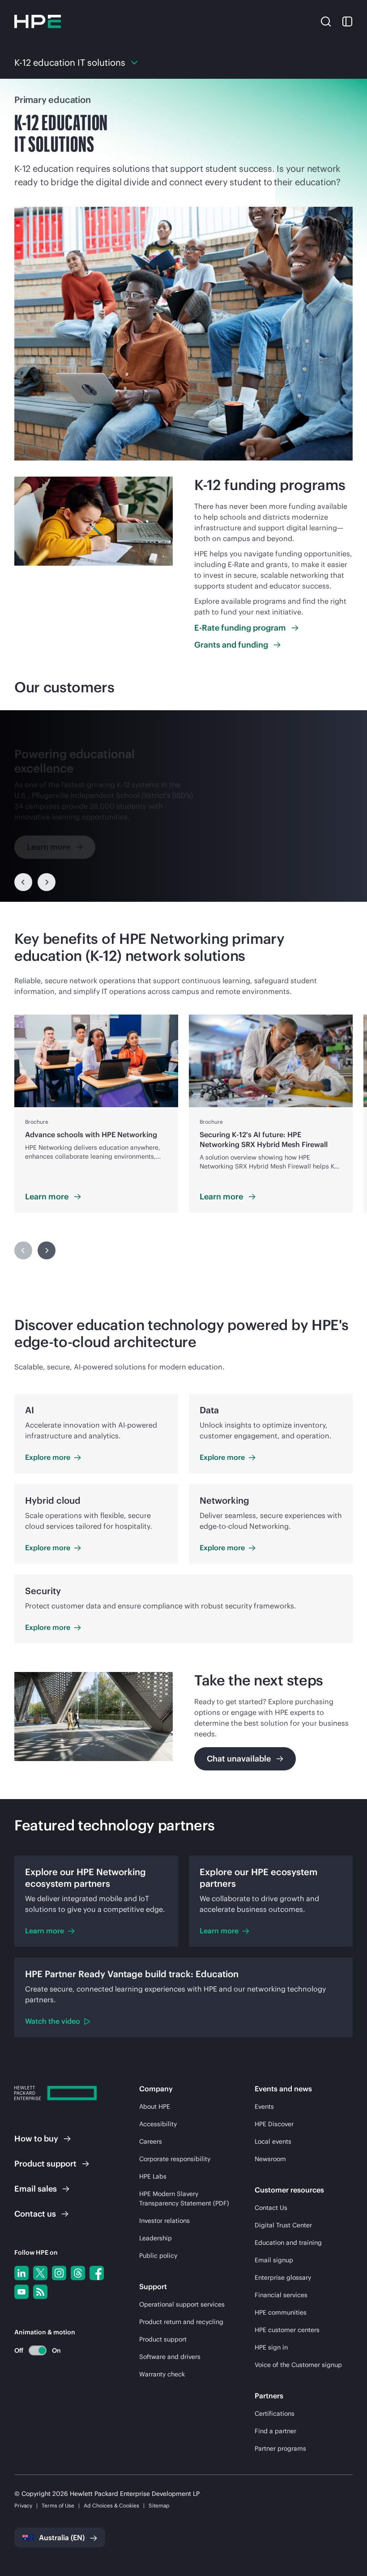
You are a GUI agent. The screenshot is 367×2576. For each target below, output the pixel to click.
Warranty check (162, 2374)
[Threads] (78, 2273)
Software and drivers (170, 2357)
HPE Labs (153, 2176)
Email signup (274, 2260)
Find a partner (275, 2431)
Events (264, 2107)
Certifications (275, 2414)
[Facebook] (97, 2273)
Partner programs (280, 2448)
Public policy (158, 2256)
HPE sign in (271, 2347)
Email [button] (36, 2189)
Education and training (288, 2243)
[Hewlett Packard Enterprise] (38, 21)
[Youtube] (21, 2292)
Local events (273, 2141)
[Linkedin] (21, 2273)
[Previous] (23, 882)
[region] (183, 806)
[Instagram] (59, 2273)
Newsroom (270, 2159)
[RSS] (40, 2292)
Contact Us (271, 2208)
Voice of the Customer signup (298, 2365)
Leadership (156, 2238)
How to (36, 2139)
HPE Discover (274, 2124)
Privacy (23, 2506)
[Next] (47, 882)
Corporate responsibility (175, 2159)
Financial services (281, 2295)
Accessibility (158, 2124)
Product (45, 2164)
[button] (326, 21)
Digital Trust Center (283, 2225)
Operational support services (182, 2304)
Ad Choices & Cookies (111, 2506)
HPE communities (281, 2312)
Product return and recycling (181, 2322)
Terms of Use (58, 2506)
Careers (151, 2141)
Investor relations (164, 2221)
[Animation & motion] (38, 2350)
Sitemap (159, 2506)
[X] (40, 2273)
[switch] (32, 2350)
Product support (163, 2339)
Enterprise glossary (283, 2277)
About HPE (155, 2107)
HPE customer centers (287, 2330)
